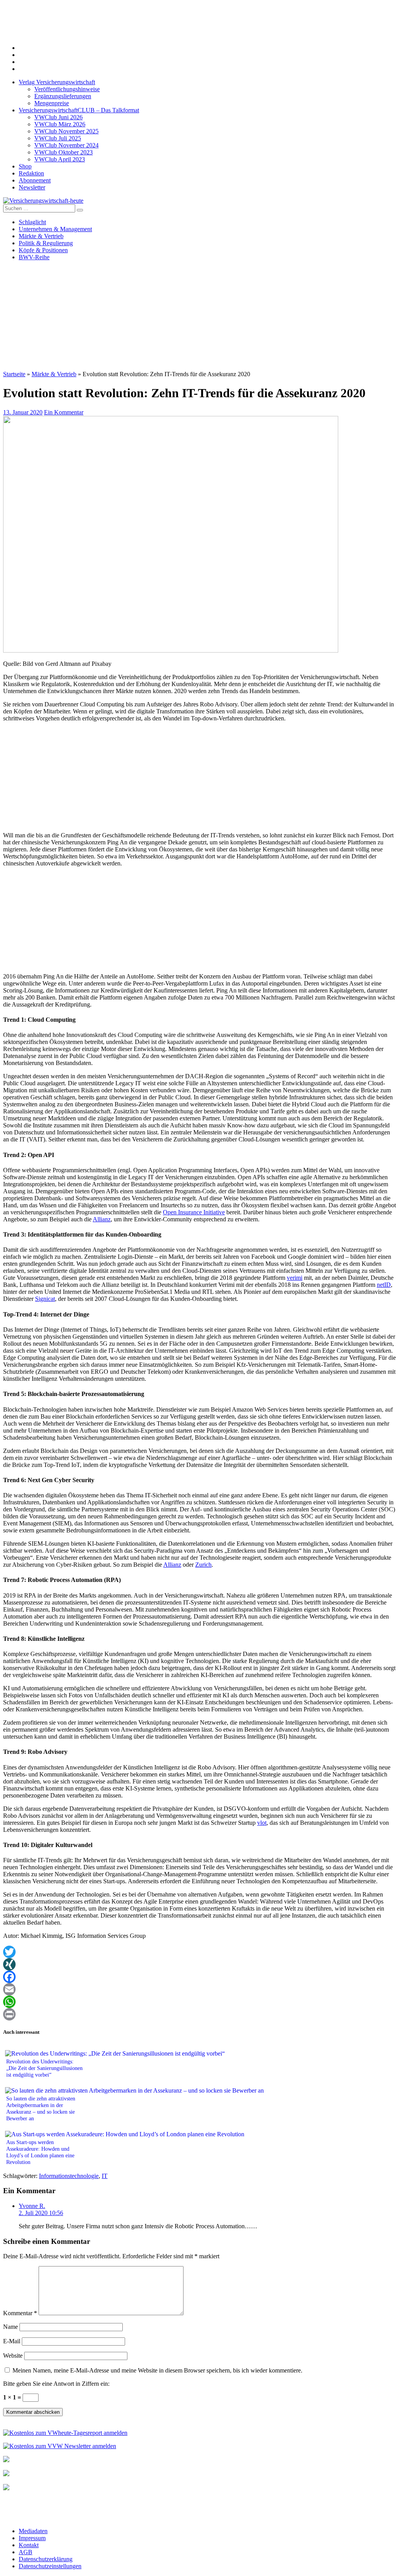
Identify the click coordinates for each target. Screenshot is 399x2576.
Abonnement (35, 180)
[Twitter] (199, 1952)
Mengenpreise (52, 103)
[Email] (199, 1989)
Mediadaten (33, 2531)
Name (11, 2327)
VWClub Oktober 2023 (64, 152)
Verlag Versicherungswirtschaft (57, 82)
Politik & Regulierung (46, 243)
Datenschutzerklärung (46, 2559)
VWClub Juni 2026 (58, 117)
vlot (262, 1823)
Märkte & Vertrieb (41, 236)
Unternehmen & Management (55, 229)
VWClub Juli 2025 (58, 138)
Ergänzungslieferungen (63, 96)
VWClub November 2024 (66, 145)
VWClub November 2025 (66, 131)
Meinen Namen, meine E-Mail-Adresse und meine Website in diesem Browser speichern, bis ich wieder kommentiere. (157, 2370)
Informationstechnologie (69, 2176)
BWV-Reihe (34, 257)
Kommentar (20, 2313)
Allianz (102, 1219)
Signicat (45, 1299)
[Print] (199, 2014)
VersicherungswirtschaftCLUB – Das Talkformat (79, 110)
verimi (295, 1278)
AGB (26, 2552)
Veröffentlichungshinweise (67, 89)
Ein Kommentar (64, 412)
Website (13, 2356)
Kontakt (29, 2545)
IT (105, 2176)
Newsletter (32, 187)
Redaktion (31, 173)
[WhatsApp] (199, 2002)
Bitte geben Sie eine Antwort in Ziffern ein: (56, 2384)
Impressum (32, 2538)
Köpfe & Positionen (43, 250)
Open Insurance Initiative (194, 1212)
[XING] (199, 1964)
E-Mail (12, 2341)
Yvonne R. (32, 2206)
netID (384, 1285)
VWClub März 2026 (60, 124)
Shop (25, 166)
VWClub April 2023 (60, 159)
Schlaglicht (32, 222)
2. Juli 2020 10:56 (41, 2213)
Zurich (203, 1565)
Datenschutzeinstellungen (50, 2566)
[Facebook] (199, 1977)
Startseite (14, 374)
